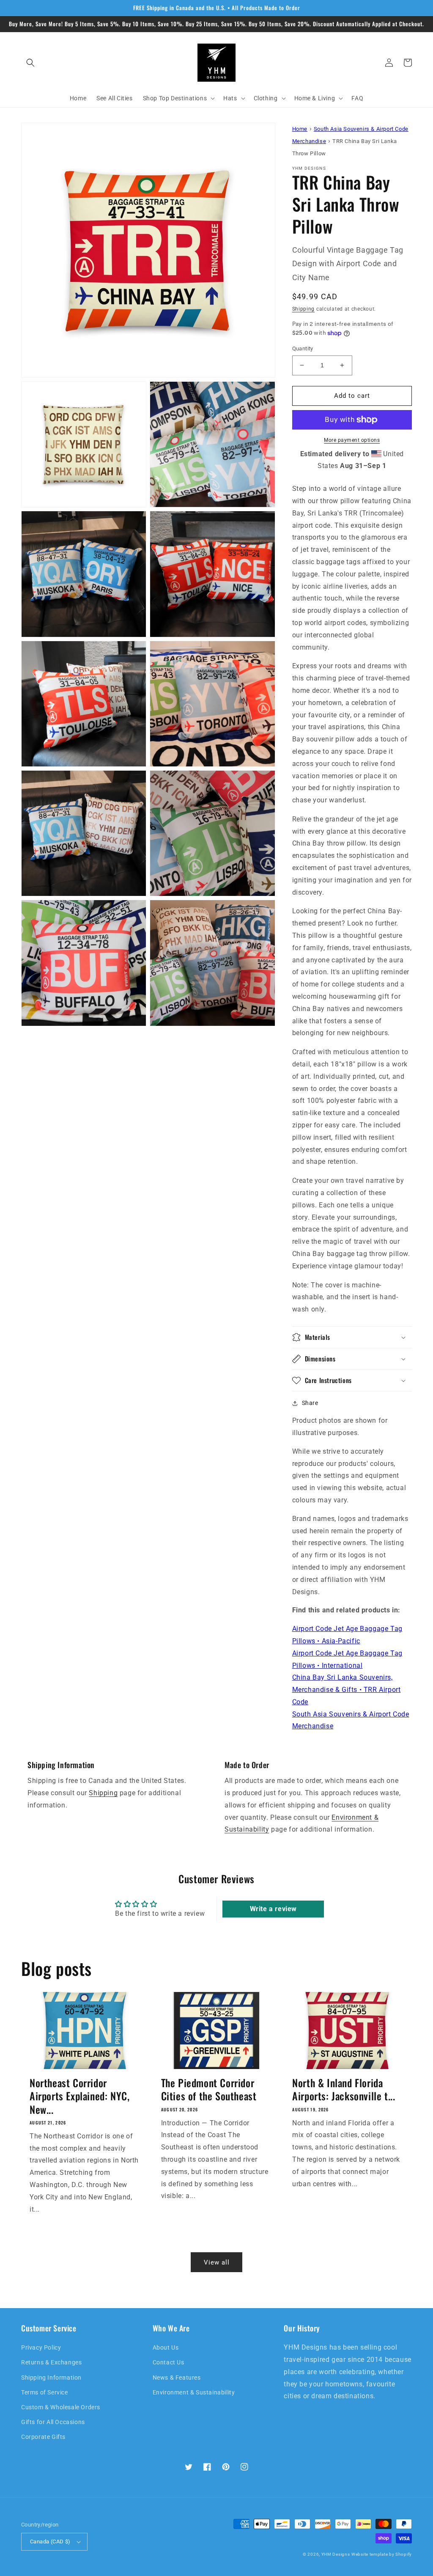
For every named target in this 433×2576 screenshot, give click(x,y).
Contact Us (169, 2362)
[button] (30, 63)
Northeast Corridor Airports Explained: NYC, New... (79, 2096)
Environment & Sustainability (194, 2392)
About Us (166, 2347)
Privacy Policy (41, 2347)
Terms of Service (45, 2392)
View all (217, 2262)
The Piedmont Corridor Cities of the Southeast (209, 2089)
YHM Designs (336, 2554)
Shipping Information (51, 2378)
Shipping (304, 309)
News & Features (177, 2378)
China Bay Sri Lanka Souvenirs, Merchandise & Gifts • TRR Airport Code (347, 1690)
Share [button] (310, 1403)
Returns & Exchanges (51, 2362)
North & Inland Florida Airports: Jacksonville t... (344, 2089)
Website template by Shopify (382, 2554)
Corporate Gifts (43, 2437)
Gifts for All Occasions (53, 2422)
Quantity (303, 349)
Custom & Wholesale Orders (61, 2407)
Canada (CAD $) (50, 2542)
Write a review (273, 1909)
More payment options (352, 440)
